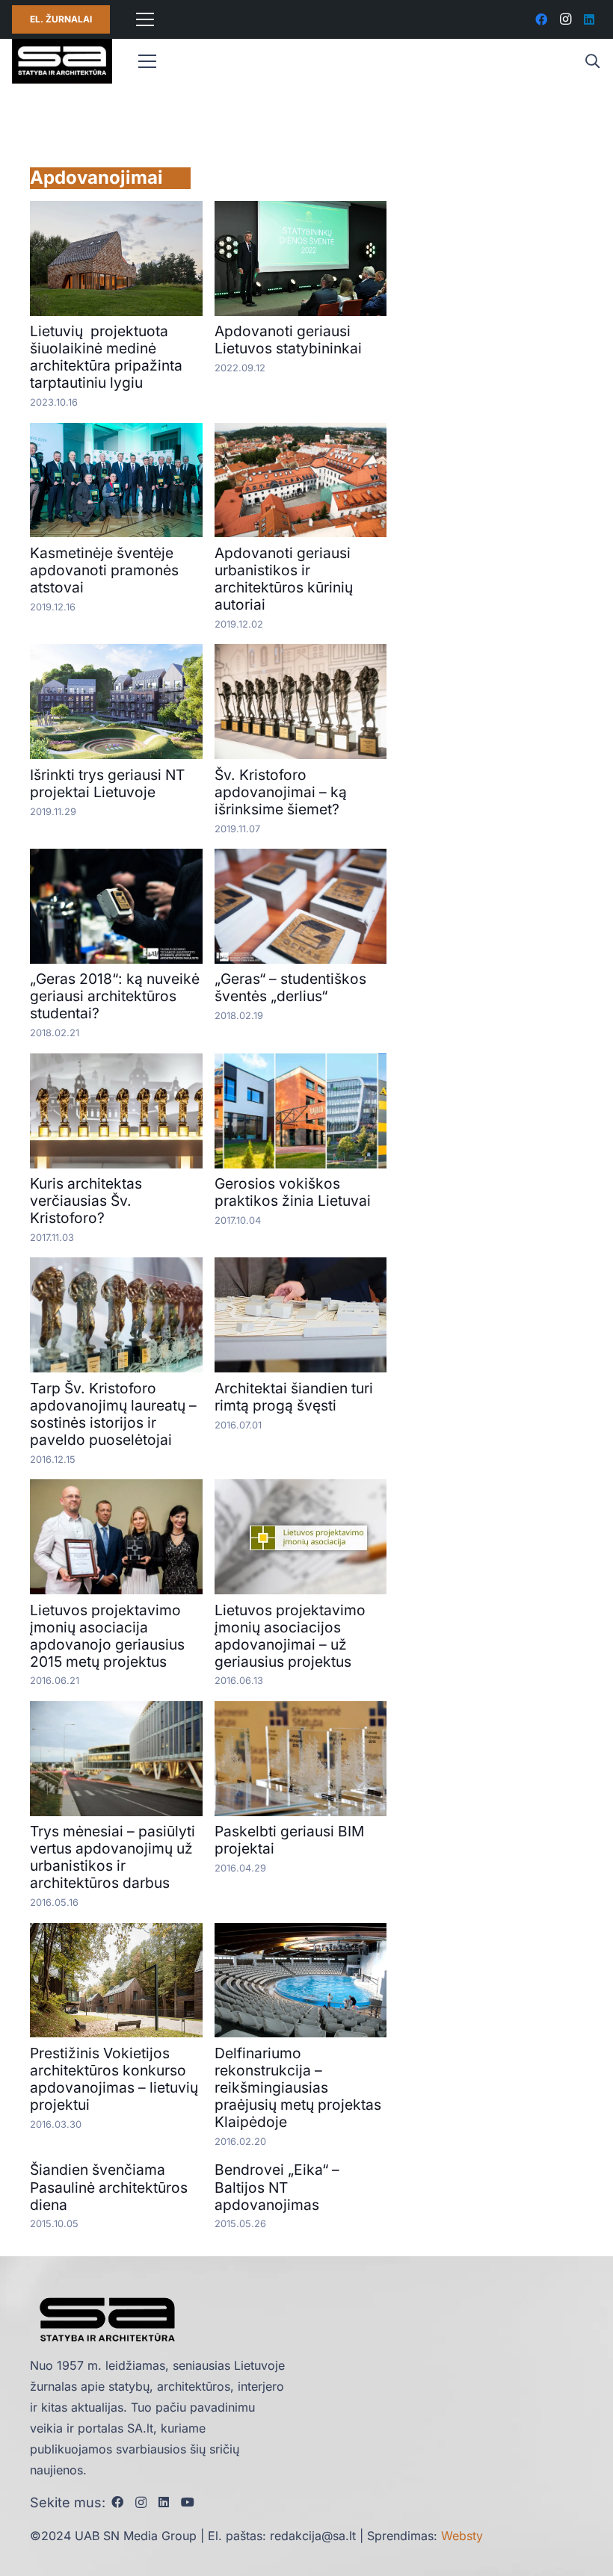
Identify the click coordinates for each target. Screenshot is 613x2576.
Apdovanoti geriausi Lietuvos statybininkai (288, 340)
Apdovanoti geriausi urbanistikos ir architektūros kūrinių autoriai (284, 579)
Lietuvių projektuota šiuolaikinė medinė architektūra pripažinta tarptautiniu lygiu (106, 357)
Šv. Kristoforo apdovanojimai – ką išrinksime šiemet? (281, 792)
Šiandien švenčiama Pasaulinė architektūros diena (109, 2187)
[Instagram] (565, 19)
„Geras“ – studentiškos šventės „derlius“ (290, 987)
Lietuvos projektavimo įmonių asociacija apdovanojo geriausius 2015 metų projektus (107, 1636)
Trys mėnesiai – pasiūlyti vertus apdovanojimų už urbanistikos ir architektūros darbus (113, 1857)
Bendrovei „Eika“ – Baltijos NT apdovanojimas (277, 2187)
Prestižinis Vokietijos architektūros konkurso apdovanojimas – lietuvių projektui (114, 2079)
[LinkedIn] (589, 19)
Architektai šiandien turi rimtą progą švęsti (294, 1397)
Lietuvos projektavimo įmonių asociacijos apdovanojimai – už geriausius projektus (290, 1636)
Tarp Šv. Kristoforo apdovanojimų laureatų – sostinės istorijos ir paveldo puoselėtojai (113, 1414)
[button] (592, 62)
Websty (462, 2536)
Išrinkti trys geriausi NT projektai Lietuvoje (107, 783)
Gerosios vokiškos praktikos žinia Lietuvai (293, 1192)
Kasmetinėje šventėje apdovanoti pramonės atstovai (104, 570)
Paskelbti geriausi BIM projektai (289, 1840)
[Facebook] (541, 19)
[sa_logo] (62, 61)
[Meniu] (145, 19)
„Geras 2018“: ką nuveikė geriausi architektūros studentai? (115, 996)
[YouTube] (188, 2502)
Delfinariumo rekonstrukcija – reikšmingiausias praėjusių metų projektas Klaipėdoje (298, 2087)
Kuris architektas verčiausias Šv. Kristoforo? (86, 1201)
